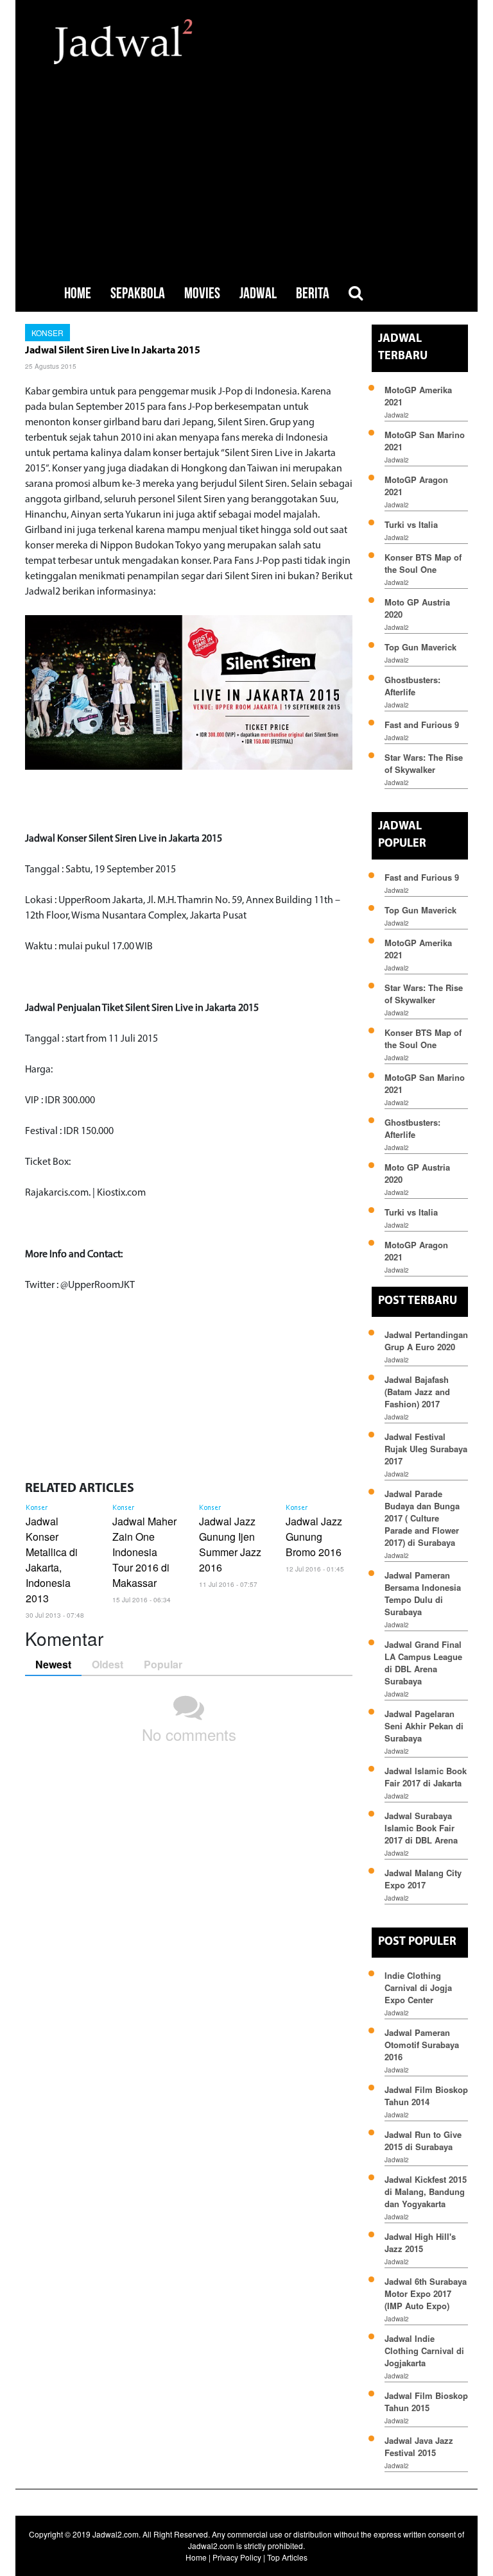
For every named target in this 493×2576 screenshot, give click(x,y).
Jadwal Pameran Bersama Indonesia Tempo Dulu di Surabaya (423, 1593)
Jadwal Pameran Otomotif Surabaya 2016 (422, 2045)
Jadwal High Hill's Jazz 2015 (420, 2242)
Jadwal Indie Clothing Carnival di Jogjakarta (424, 2351)
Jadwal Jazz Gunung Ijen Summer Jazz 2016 (230, 1544)
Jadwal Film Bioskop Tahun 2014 (426, 2096)
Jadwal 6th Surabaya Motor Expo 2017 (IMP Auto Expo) (426, 2293)
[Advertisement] (246, 160)
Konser (48, 333)
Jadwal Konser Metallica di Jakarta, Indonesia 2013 (52, 1560)
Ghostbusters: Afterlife (412, 686)
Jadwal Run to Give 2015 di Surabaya (423, 2140)
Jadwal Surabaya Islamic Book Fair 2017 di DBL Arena (421, 1828)
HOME (78, 293)
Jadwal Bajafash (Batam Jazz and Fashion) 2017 (417, 1392)
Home (196, 2557)
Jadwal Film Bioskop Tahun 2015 (426, 2402)
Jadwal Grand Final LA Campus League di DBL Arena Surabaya (423, 1663)
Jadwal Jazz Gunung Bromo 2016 (314, 1537)
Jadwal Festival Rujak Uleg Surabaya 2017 (426, 1449)
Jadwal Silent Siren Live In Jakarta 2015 (113, 351)
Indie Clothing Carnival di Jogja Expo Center (418, 1987)
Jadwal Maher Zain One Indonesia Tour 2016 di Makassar (144, 1552)
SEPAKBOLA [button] (138, 293)
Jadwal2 (397, 415)
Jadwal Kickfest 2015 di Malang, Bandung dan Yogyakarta (426, 2191)
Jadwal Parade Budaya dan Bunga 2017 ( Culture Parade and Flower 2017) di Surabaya (422, 1518)
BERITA (313, 293)
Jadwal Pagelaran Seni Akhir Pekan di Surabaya (424, 1726)
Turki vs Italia (411, 524)
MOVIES (202, 293)
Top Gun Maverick (420, 647)
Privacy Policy (237, 2557)
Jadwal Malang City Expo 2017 (423, 1879)
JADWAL (258, 293)
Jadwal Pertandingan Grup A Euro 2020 (426, 1341)
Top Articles (287, 2557)
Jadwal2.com (116, 2534)
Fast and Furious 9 (422, 724)
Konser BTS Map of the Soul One (423, 563)
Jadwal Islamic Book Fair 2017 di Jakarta (426, 1777)
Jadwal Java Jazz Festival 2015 (419, 2446)
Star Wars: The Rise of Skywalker (424, 763)
